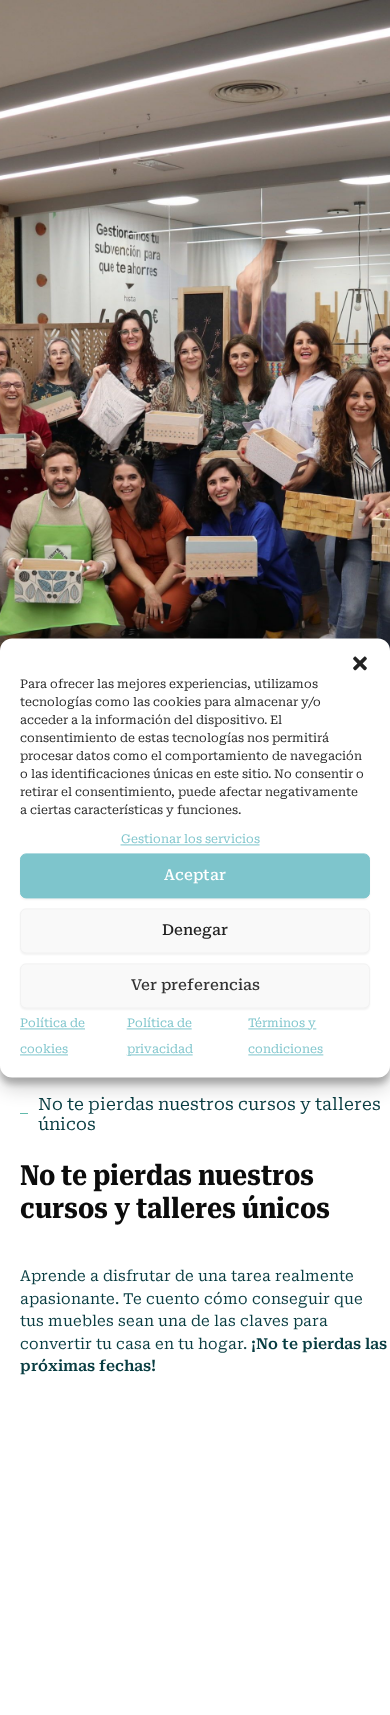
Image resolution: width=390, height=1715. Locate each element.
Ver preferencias (195, 986)
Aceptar (195, 876)
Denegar (195, 931)
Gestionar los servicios (190, 839)
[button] (360, 663)
